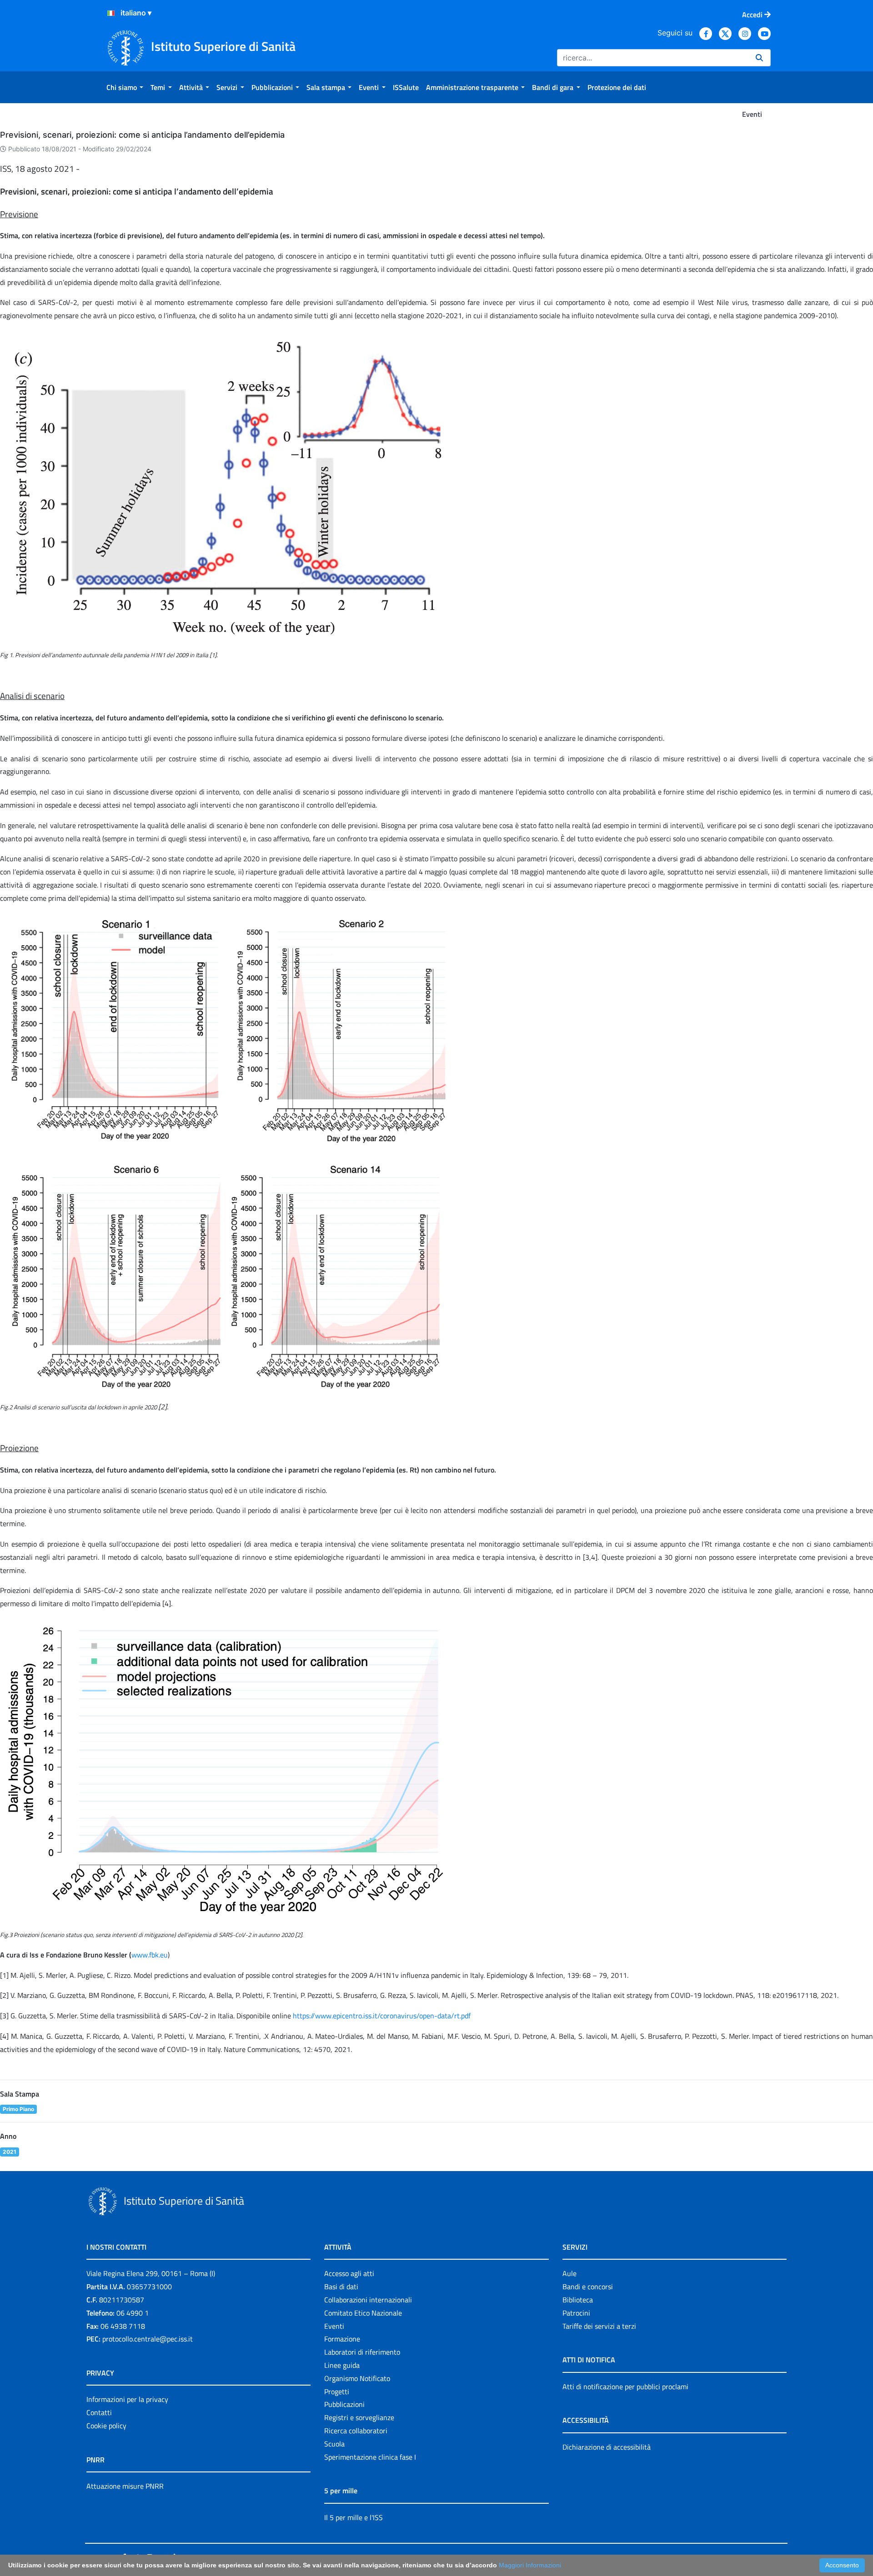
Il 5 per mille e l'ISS (354, 2517)
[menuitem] (125, 87)
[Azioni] (111, 13)
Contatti (99, 2412)
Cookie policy (106, 2426)
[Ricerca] (759, 58)
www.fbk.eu (150, 1955)
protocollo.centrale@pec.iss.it (148, 2339)
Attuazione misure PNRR (125, 2486)
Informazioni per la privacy (127, 2399)
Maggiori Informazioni (530, 2565)
